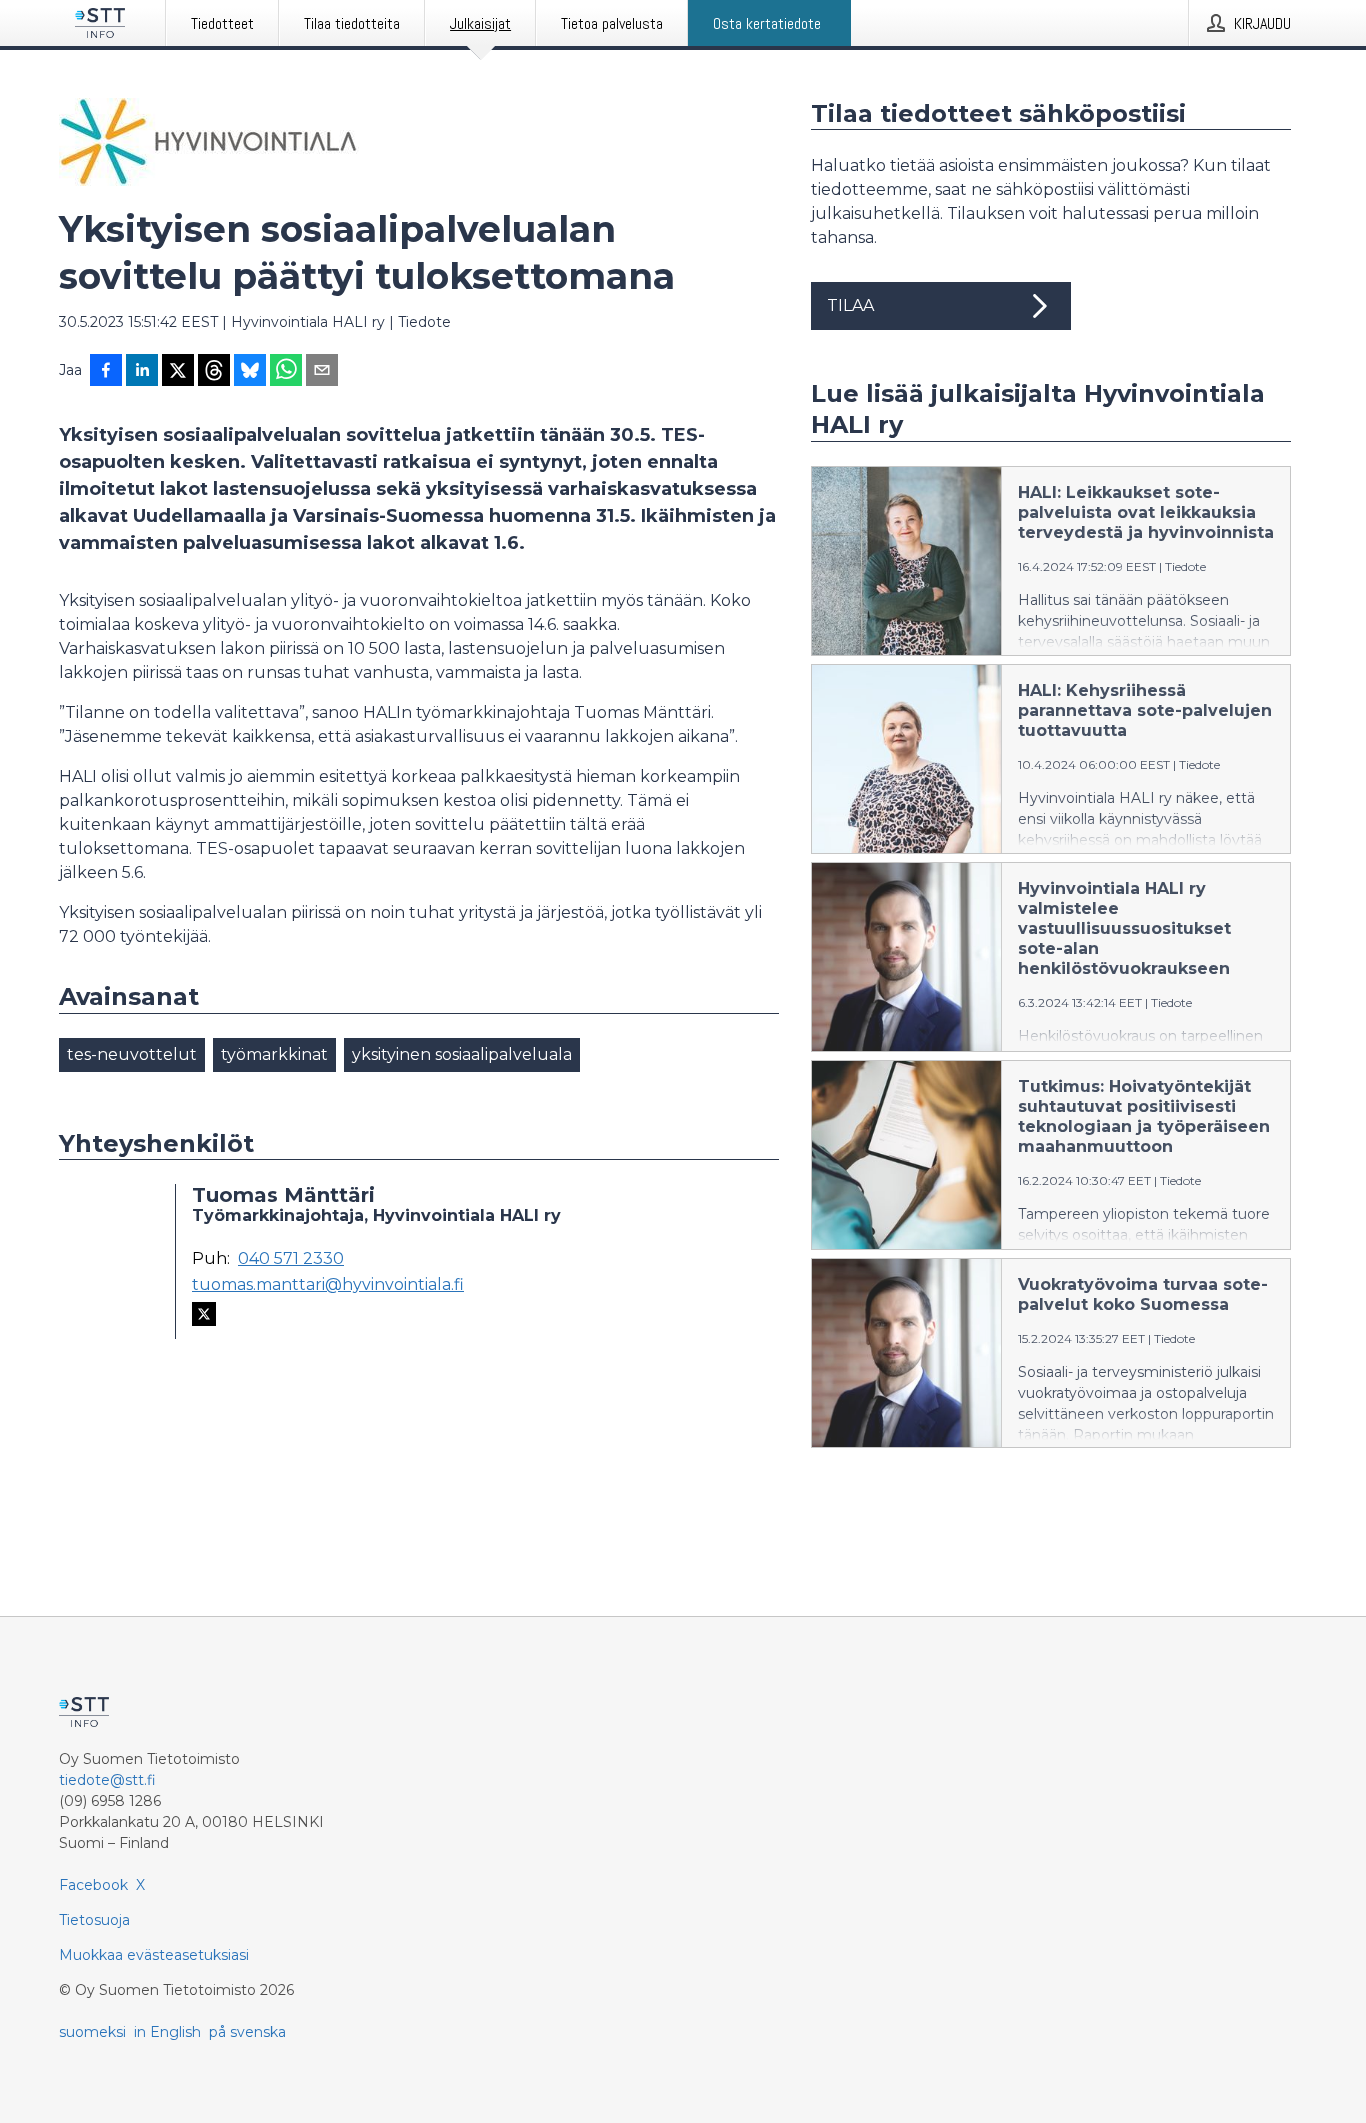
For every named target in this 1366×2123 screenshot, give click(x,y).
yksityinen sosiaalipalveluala (462, 1054)
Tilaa (850, 305)
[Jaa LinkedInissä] (142, 372)
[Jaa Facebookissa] (106, 372)
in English (167, 2032)
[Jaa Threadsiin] (214, 372)
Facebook (93, 1885)
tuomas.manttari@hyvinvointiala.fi (328, 1285)
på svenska (247, 2032)
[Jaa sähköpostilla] (322, 372)
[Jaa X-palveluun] (178, 372)
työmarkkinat (274, 1054)
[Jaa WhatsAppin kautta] (286, 372)
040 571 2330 (291, 1259)
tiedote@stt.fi (107, 1780)
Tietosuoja (94, 1920)
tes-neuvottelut (132, 1054)
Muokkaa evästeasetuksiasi (154, 1955)
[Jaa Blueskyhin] (250, 372)
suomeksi (92, 2032)
